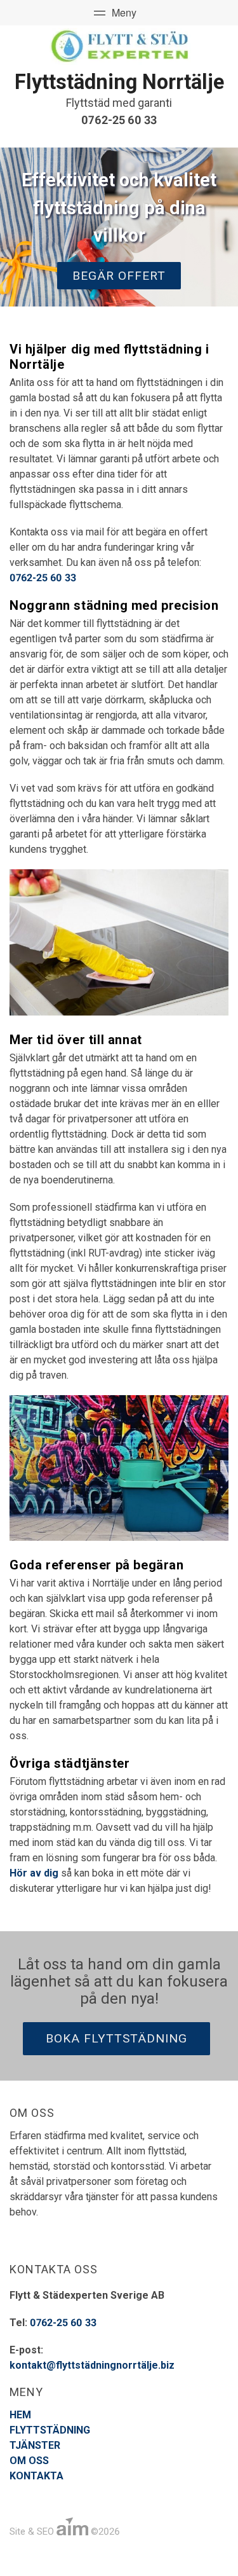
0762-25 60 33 (119, 120)
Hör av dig (34, 1873)
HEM (20, 2415)
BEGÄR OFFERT (119, 276)
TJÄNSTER (35, 2445)
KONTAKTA (36, 2476)
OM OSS (29, 2461)
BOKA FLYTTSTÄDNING (116, 2038)
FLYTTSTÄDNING (50, 2430)
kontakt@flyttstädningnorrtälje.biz (92, 2365)
